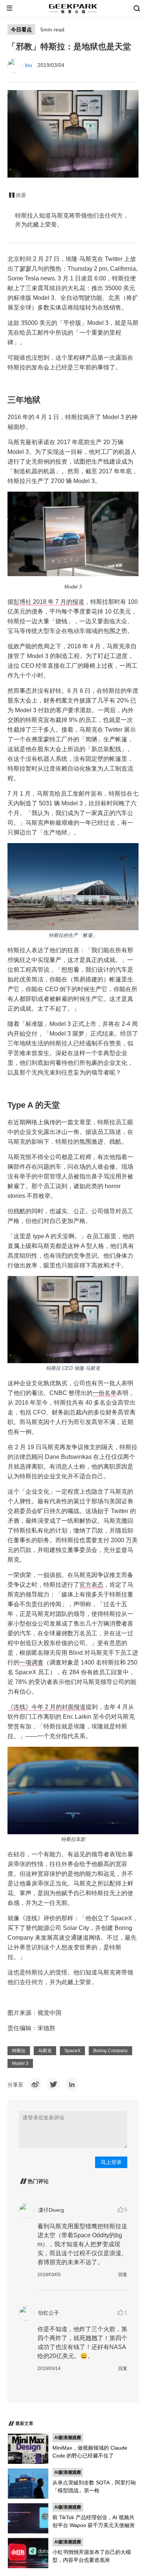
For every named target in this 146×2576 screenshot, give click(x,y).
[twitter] (53, 2084)
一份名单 (104, 1393)
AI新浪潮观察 (68, 2438)
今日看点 (21, 30)
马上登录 (111, 2162)
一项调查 (31, 1662)
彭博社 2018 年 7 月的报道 (49, 602)
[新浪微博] (35, 2084)
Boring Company (110, 2051)
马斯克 (45, 2051)
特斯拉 (19, 2051)
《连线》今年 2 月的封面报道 (47, 1707)
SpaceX (72, 2051)
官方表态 (91, 1585)
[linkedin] (72, 2084)
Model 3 (20, 2063)
